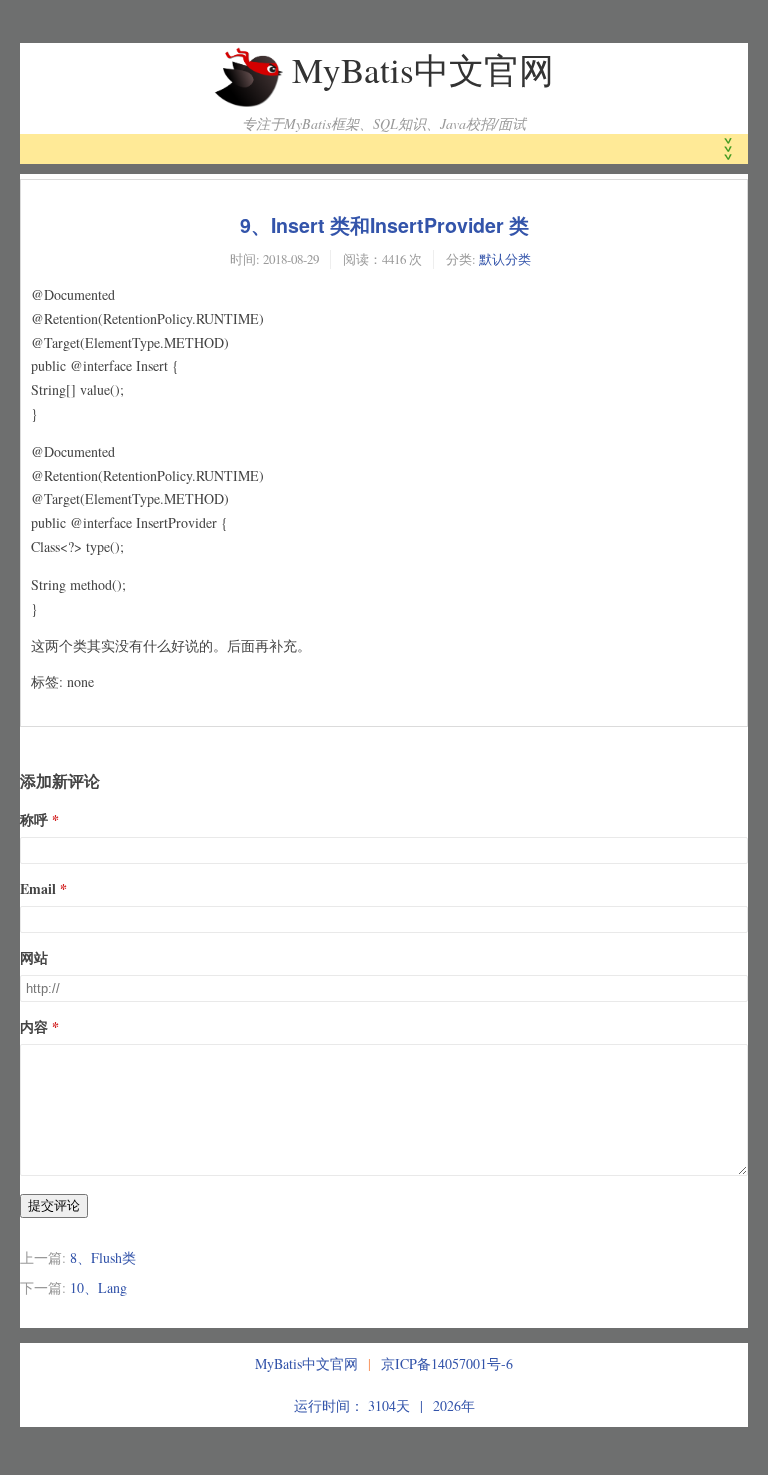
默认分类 (505, 259)
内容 (34, 1026)
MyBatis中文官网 (423, 69)
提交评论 (54, 1205)
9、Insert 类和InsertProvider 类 (384, 225)
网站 (34, 957)
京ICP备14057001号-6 (447, 1363)
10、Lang (98, 1287)
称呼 (34, 819)
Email (38, 888)
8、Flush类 (103, 1257)
